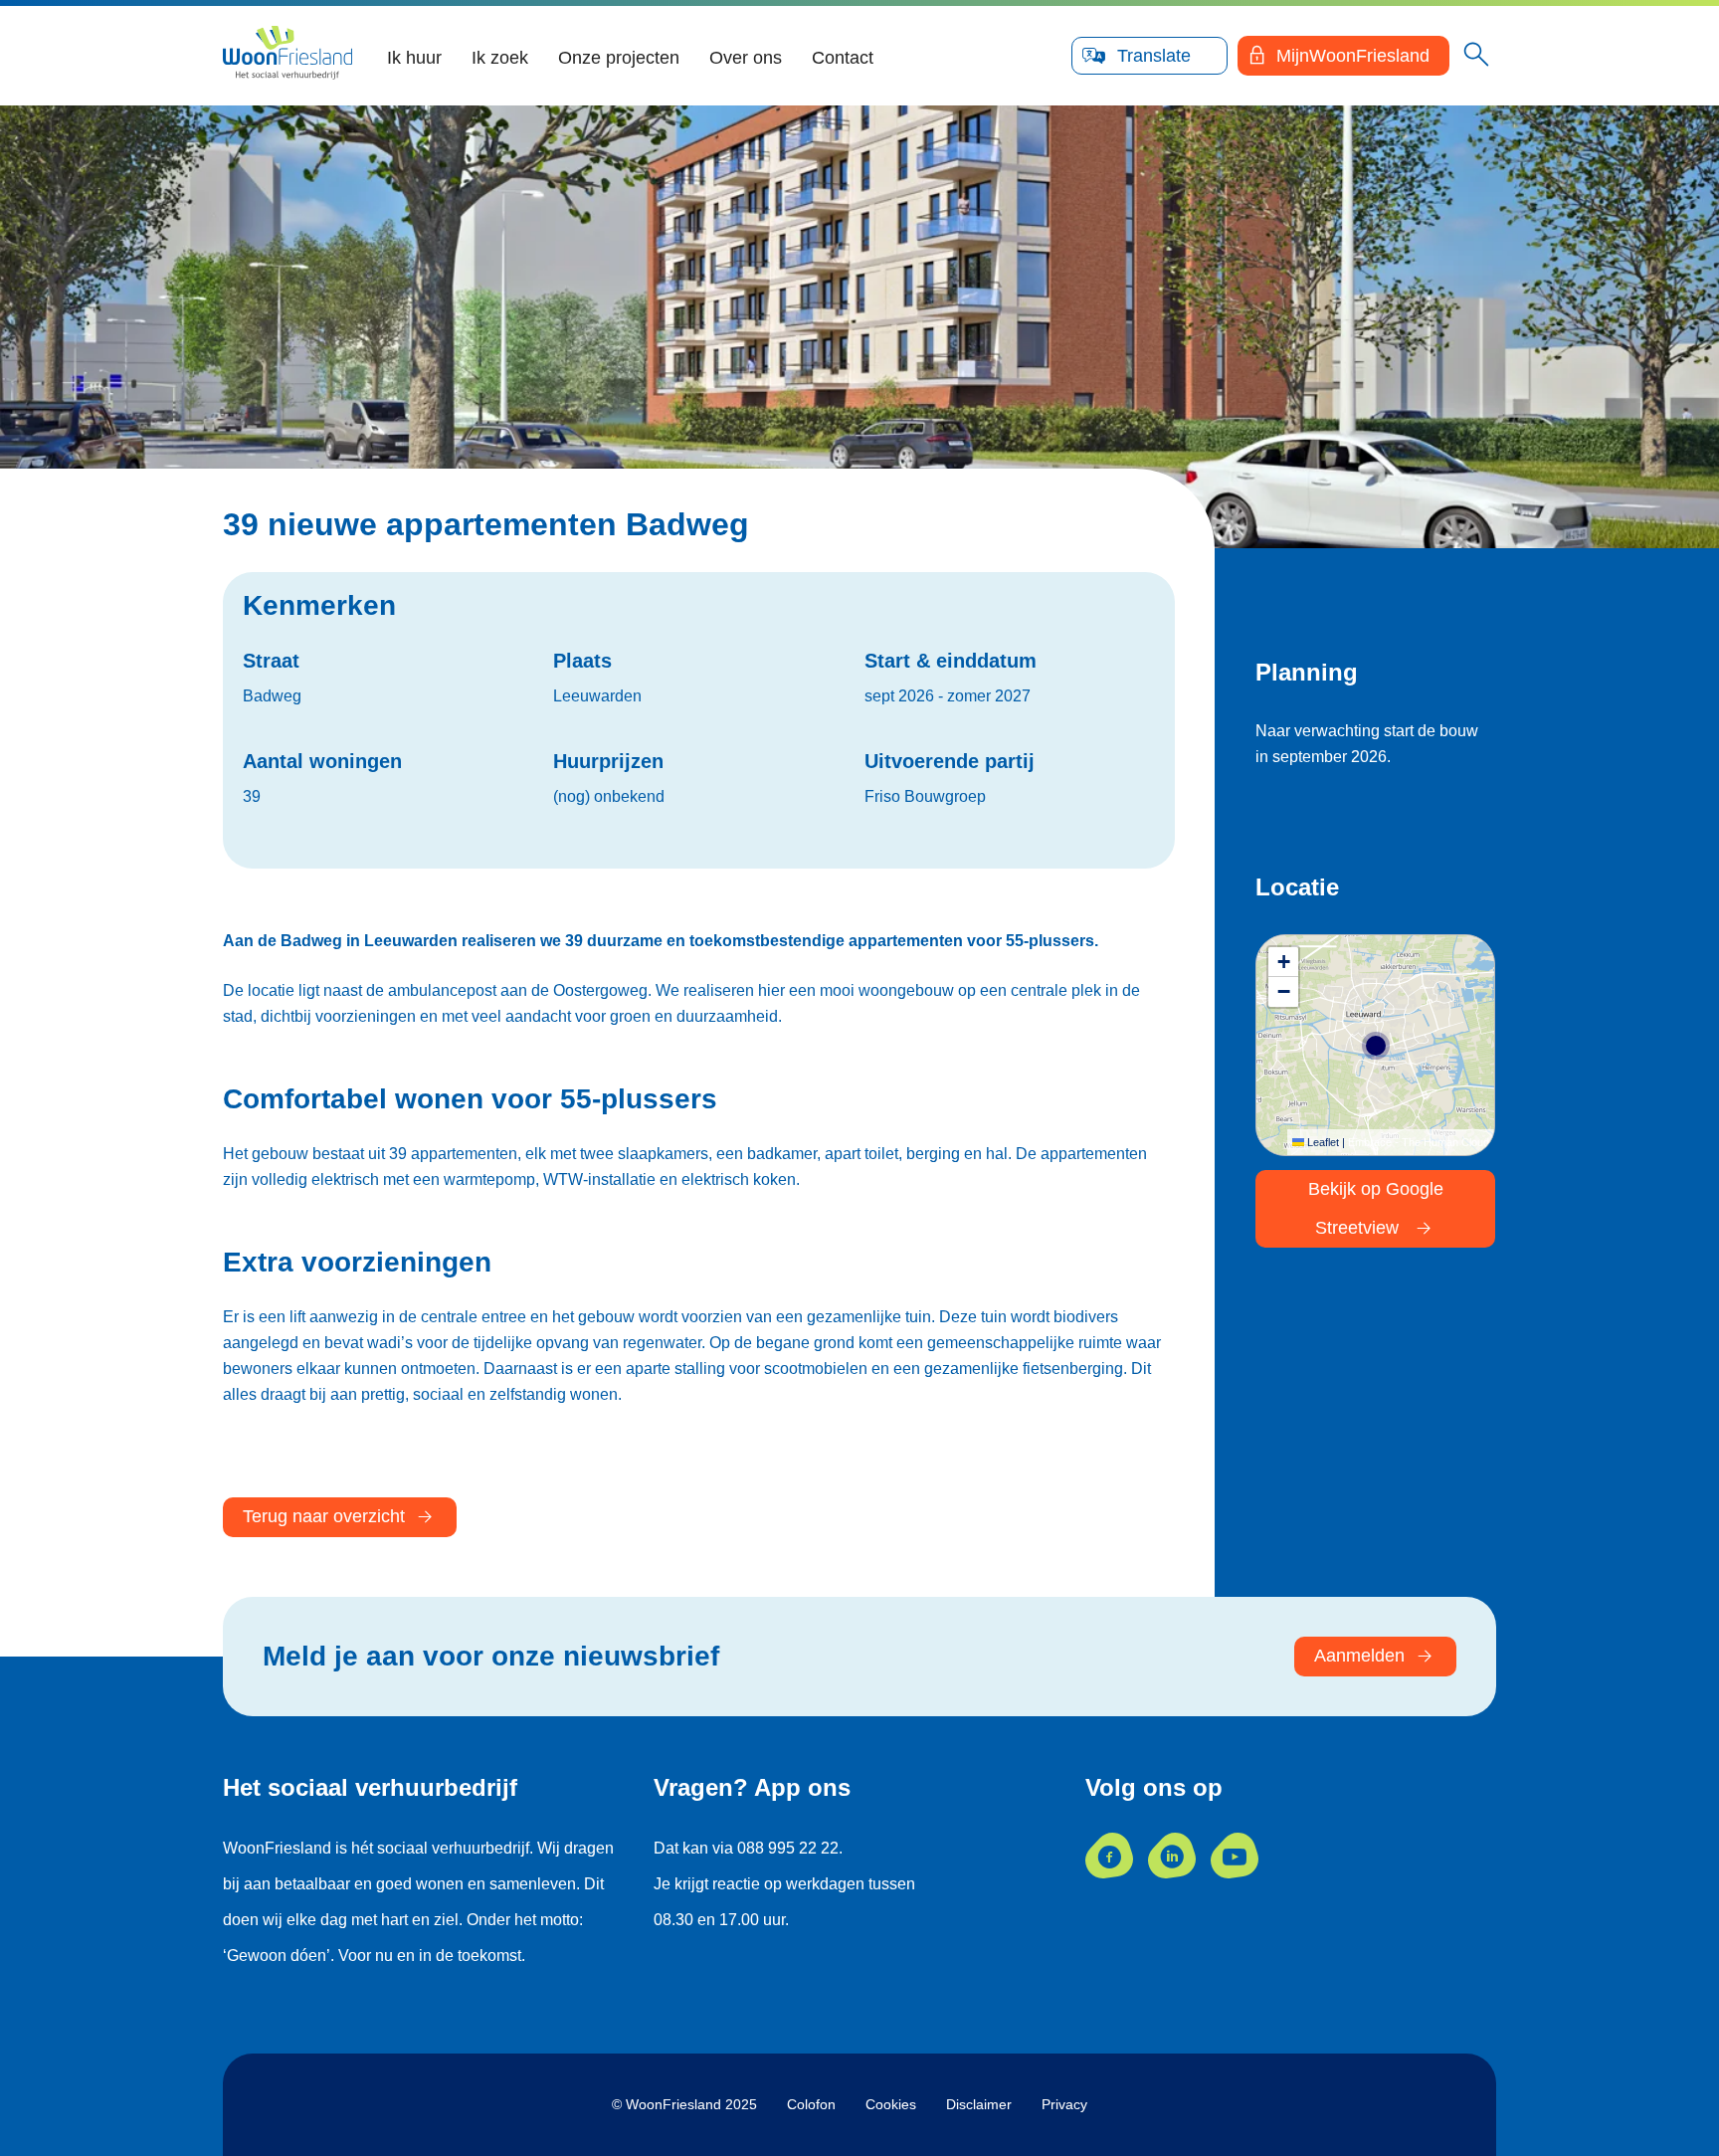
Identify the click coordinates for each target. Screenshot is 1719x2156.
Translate (1154, 56)
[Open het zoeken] (1476, 56)
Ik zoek (500, 58)
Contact (843, 58)
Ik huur (414, 58)
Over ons (746, 58)
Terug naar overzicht (324, 1516)
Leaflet (1322, 1142)
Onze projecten (619, 58)
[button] (1283, 962)
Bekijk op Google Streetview (1376, 1208)
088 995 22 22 (788, 1848)
